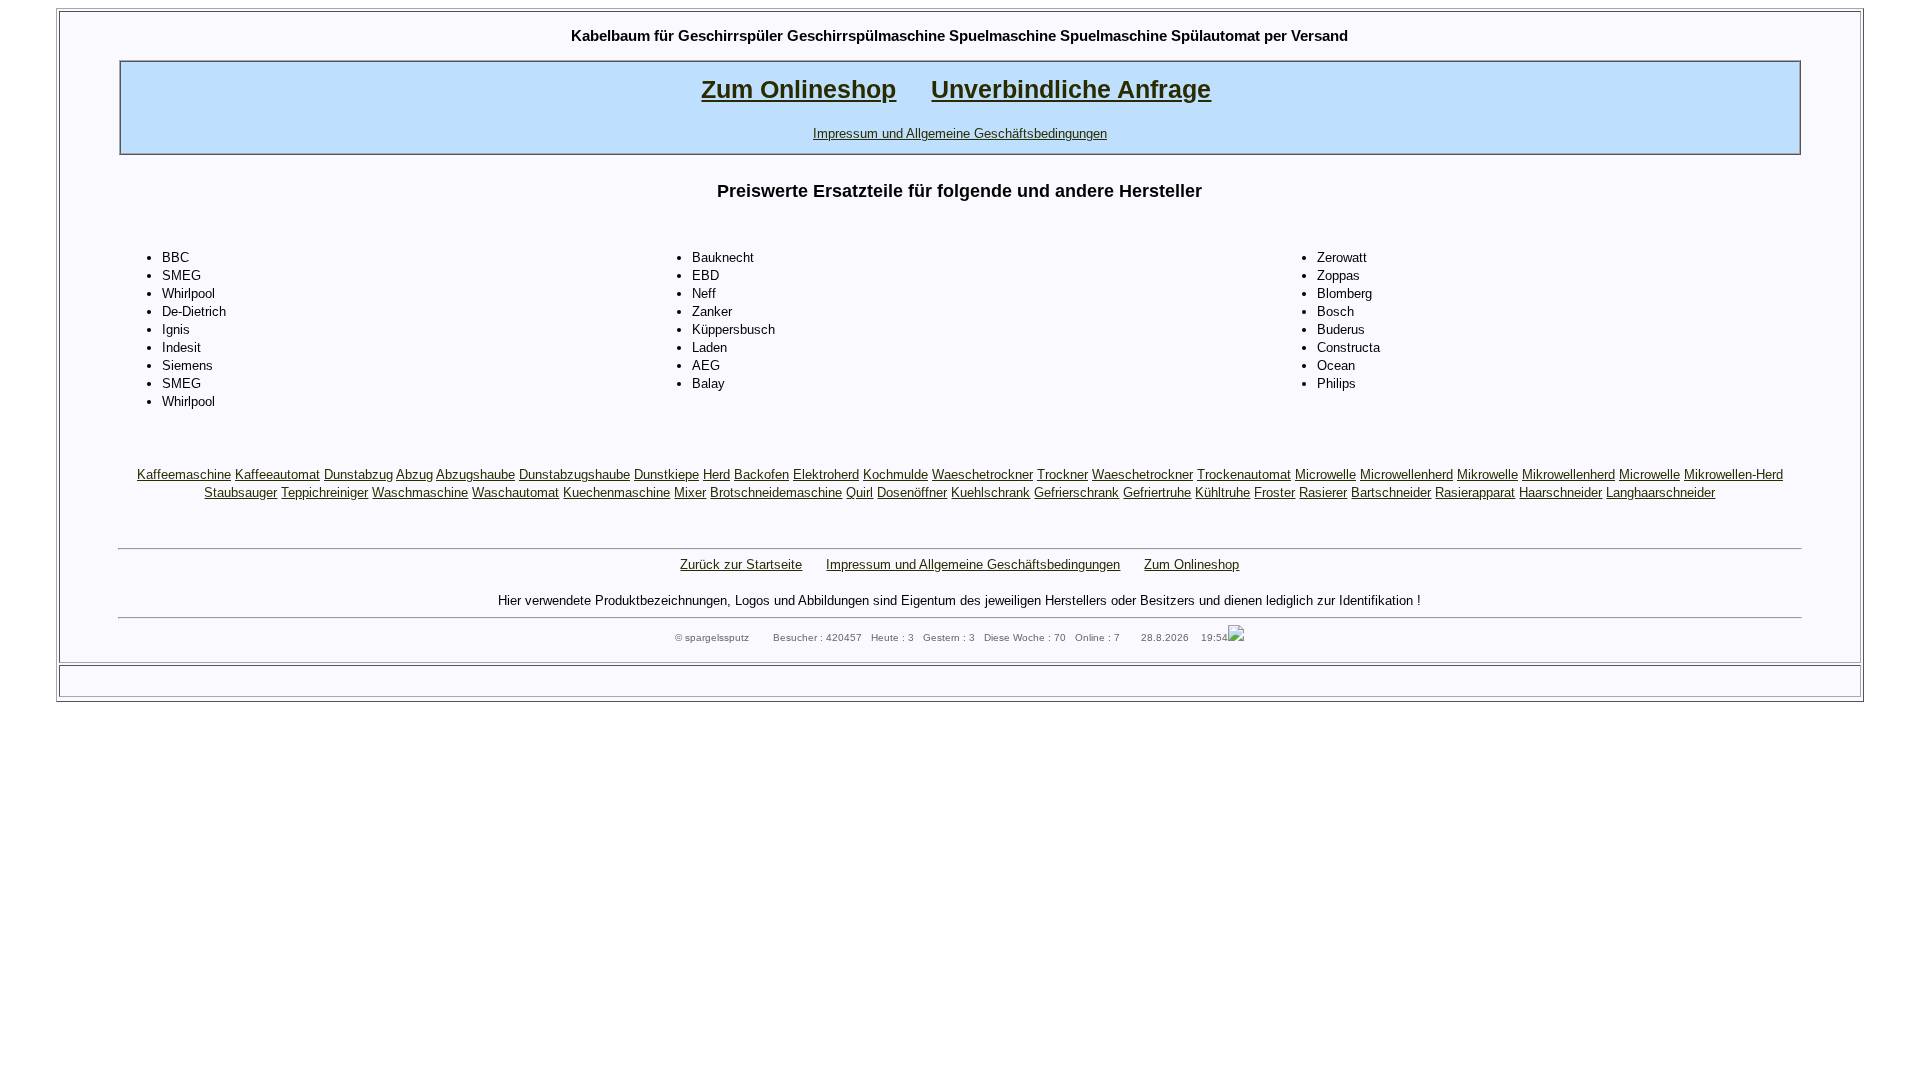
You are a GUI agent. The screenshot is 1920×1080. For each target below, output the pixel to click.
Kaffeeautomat (277, 474)
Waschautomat (515, 492)
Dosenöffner (912, 492)
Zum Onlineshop (1191, 564)
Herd (716, 474)
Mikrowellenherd (1568, 474)
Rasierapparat (1475, 492)
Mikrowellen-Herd (1733, 474)
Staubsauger (240, 492)
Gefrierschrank (1076, 492)
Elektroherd (826, 474)
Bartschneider (1391, 492)
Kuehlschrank (990, 492)
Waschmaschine (420, 492)
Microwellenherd (1406, 474)
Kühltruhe (1222, 492)
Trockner (1062, 474)
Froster (1274, 492)
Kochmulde (895, 474)
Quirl (859, 492)
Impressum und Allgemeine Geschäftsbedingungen (973, 564)
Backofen (761, 474)
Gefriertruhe (1157, 492)
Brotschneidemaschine (776, 492)
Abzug (414, 474)
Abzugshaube (475, 474)
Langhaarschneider (1660, 492)
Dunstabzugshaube (574, 474)
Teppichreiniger (324, 492)
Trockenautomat (1244, 474)
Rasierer (1323, 492)
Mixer (690, 492)
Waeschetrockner (982, 474)
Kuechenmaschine (616, 492)
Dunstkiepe (666, 474)
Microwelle (1325, 474)
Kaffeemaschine (184, 474)
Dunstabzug (358, 474)
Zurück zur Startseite (741, 564)
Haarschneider (1560, 492)
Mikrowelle (1487, 474)
